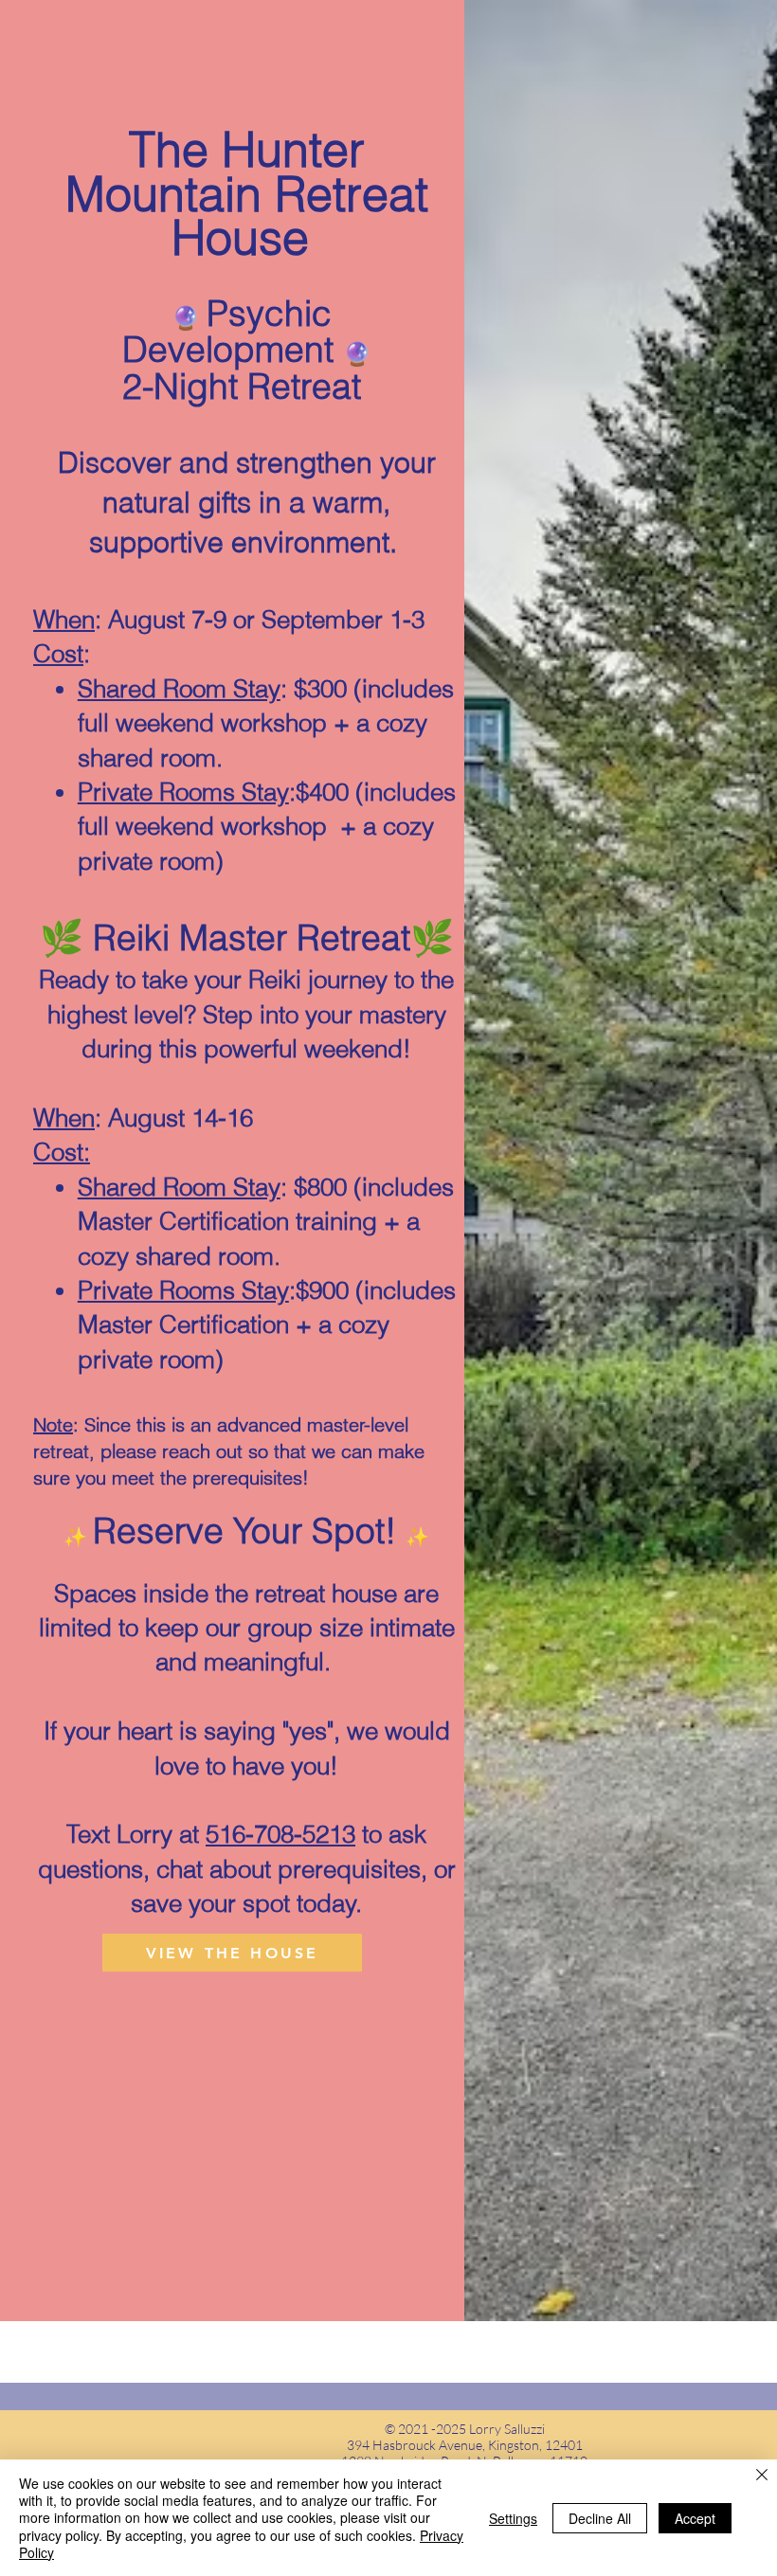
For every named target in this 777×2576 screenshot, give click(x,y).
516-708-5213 (280, 1834)
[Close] (762, 2477)
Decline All (600, 2518)
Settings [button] (513, 2518)
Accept (695, 2518)
